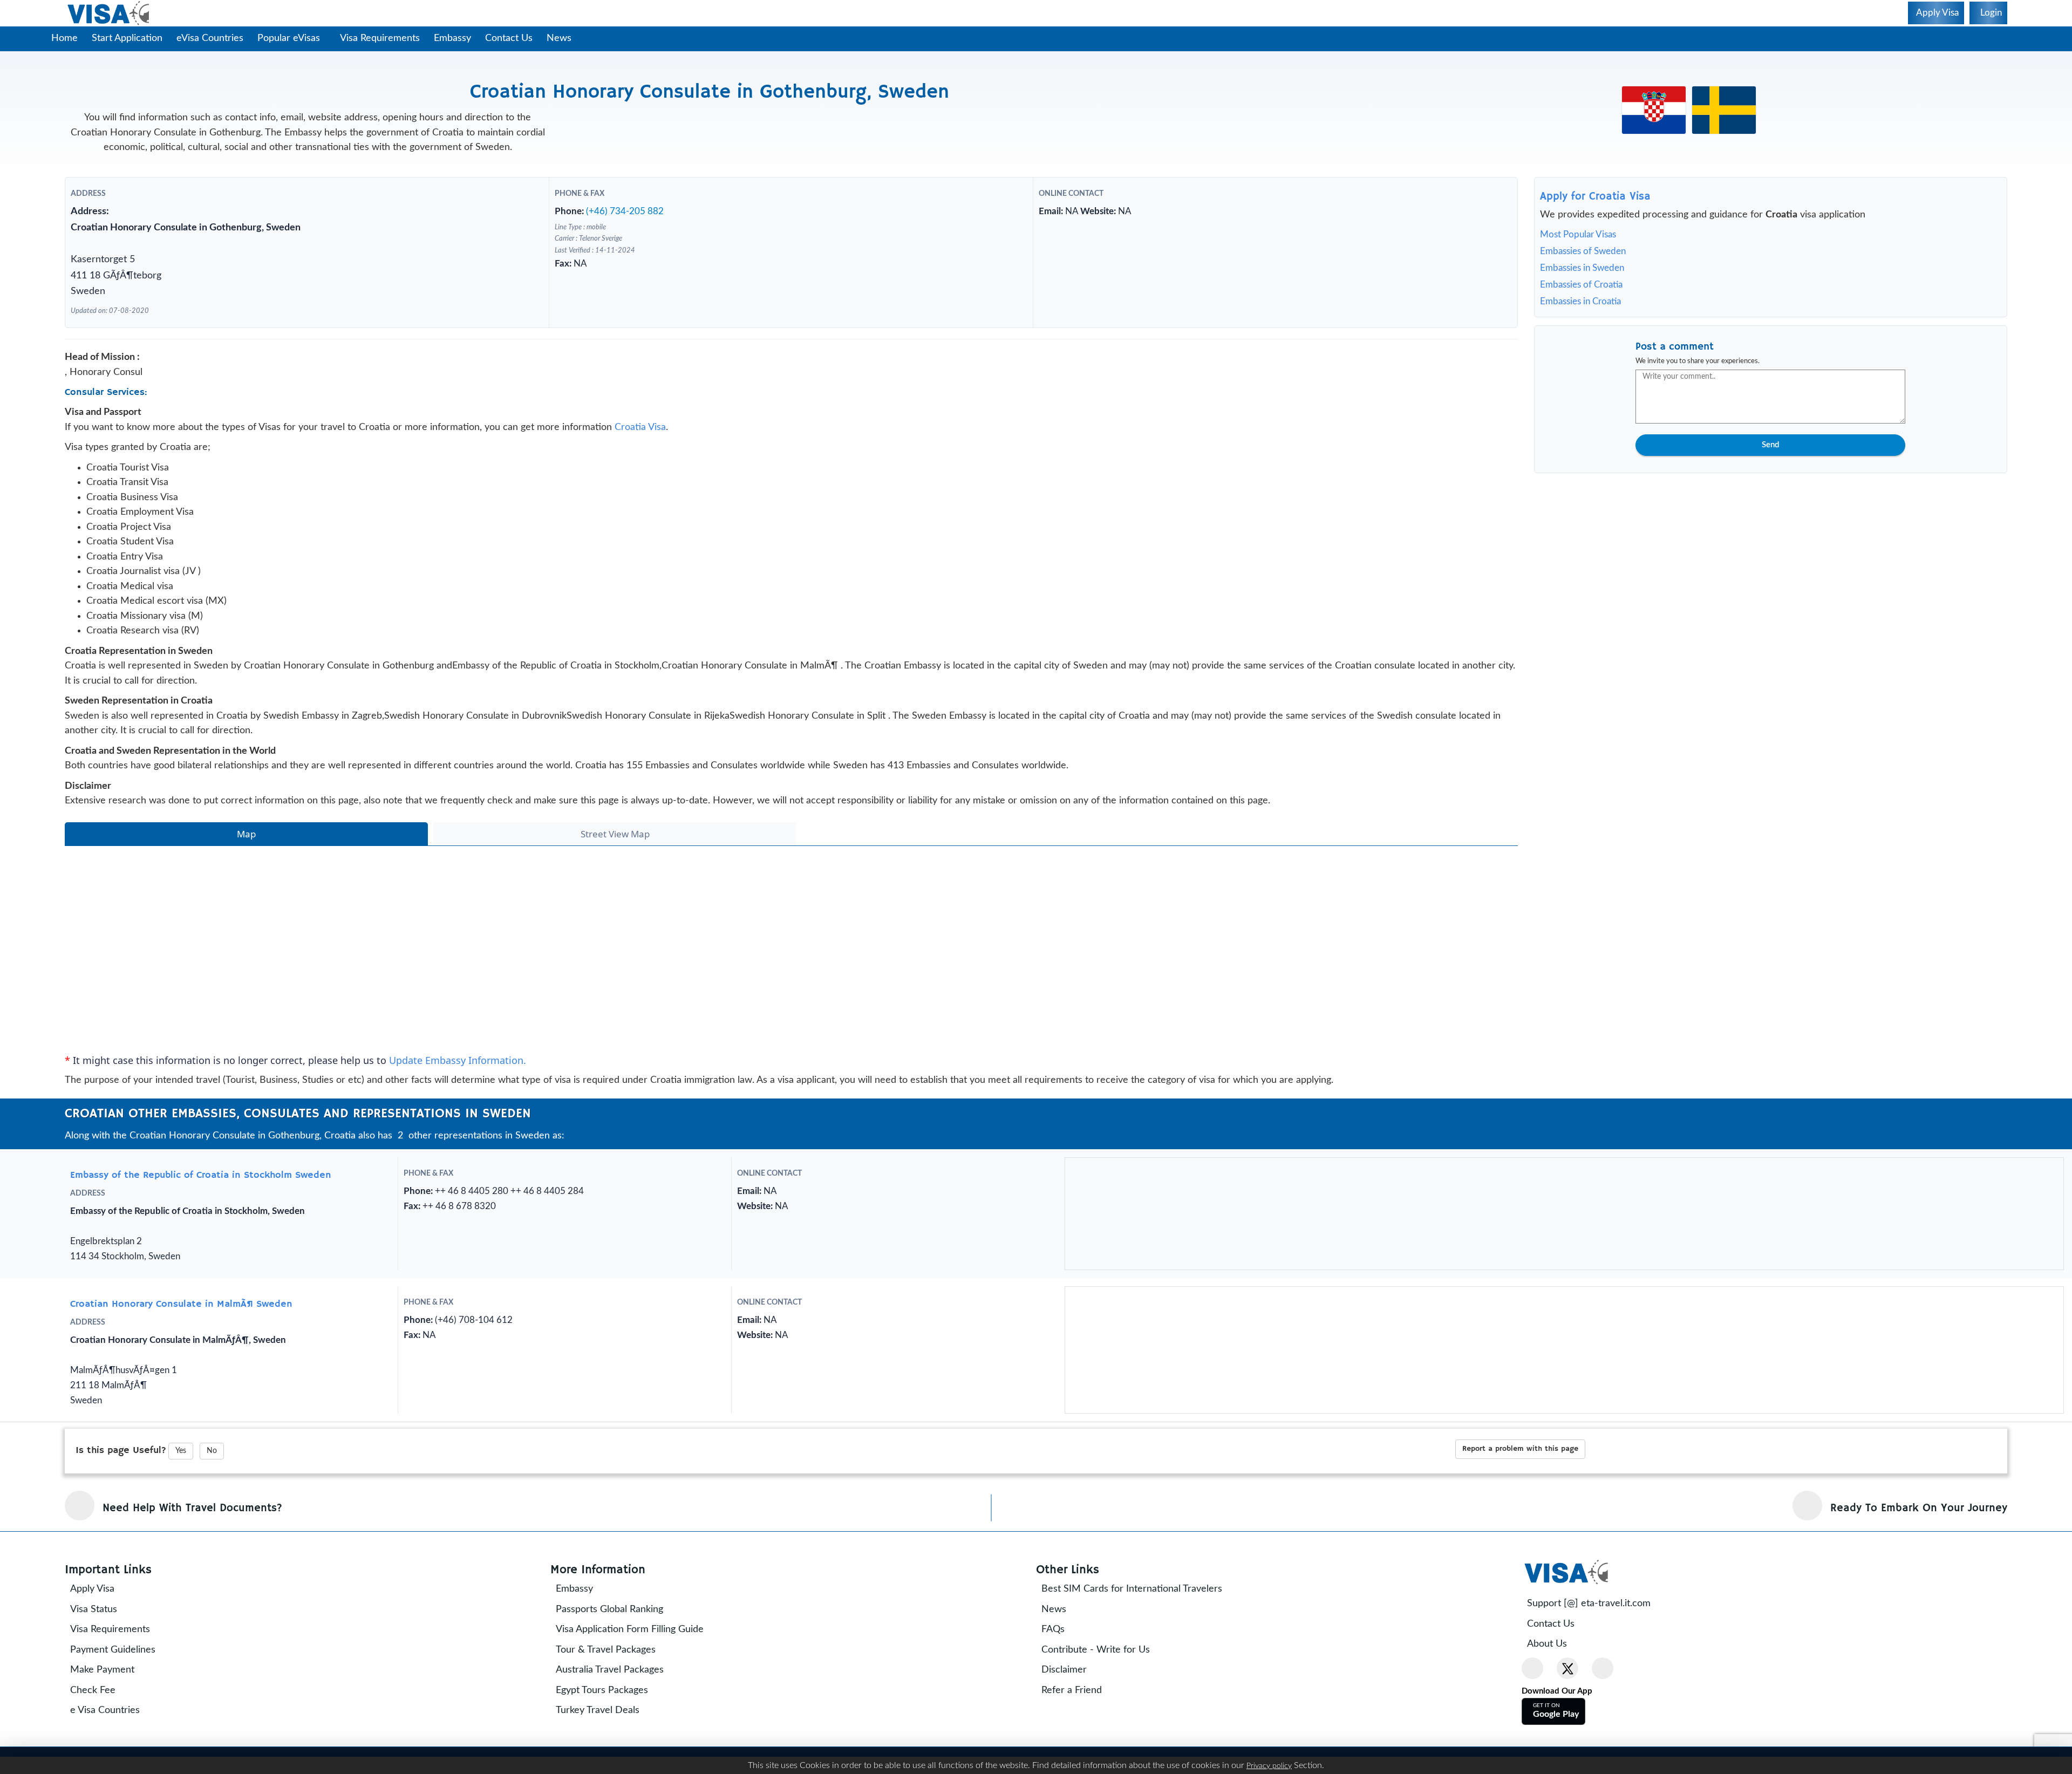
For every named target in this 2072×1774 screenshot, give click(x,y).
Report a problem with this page (1520, 1449)
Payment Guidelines (113, 1650)
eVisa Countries (210, 38)
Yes (181, 1451)
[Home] (109, 13)
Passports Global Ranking (609, 1609)
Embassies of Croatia (1581, 285)
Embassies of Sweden (1583, 251)
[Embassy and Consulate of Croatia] (1654, 110)
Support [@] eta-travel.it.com (1589, 1604)
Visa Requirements (380, 38)
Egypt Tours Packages (602, 1690)
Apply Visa (92, 1589)
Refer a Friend (1072, 1690)
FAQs (1053, 1629)
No (212, 1451)
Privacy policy (1269, 1766)
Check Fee (93, 1690)
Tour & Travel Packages (606, 1650)
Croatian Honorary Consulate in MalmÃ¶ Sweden (181, 1304)
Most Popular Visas (1578, 234)
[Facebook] (1532, 1668)
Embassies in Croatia (1580, 301)
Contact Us (509, 38)
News (559, 38)
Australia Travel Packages (610, 1670)
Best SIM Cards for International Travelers (1132, 1589)
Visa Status (94, 1609)
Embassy (452, 38)
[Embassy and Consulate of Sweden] (1724, 110)
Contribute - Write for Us (1096, 1650)
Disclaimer (1064, 1670)
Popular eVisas (290, 38)
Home (64, 38)
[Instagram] (1603, 1668)
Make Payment (102, 1670)
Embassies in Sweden (1582, 268)
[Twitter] (1567, 1668)
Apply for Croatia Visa (1595, 197)
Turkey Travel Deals (598, 1710)
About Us (1547, 1644)
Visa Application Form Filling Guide (630, 1629)
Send (1770, 445)
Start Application (127, 38)
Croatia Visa (640, 427)
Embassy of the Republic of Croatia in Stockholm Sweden (201, 1175)
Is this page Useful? (121, 1450)
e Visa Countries (105, 1710)
